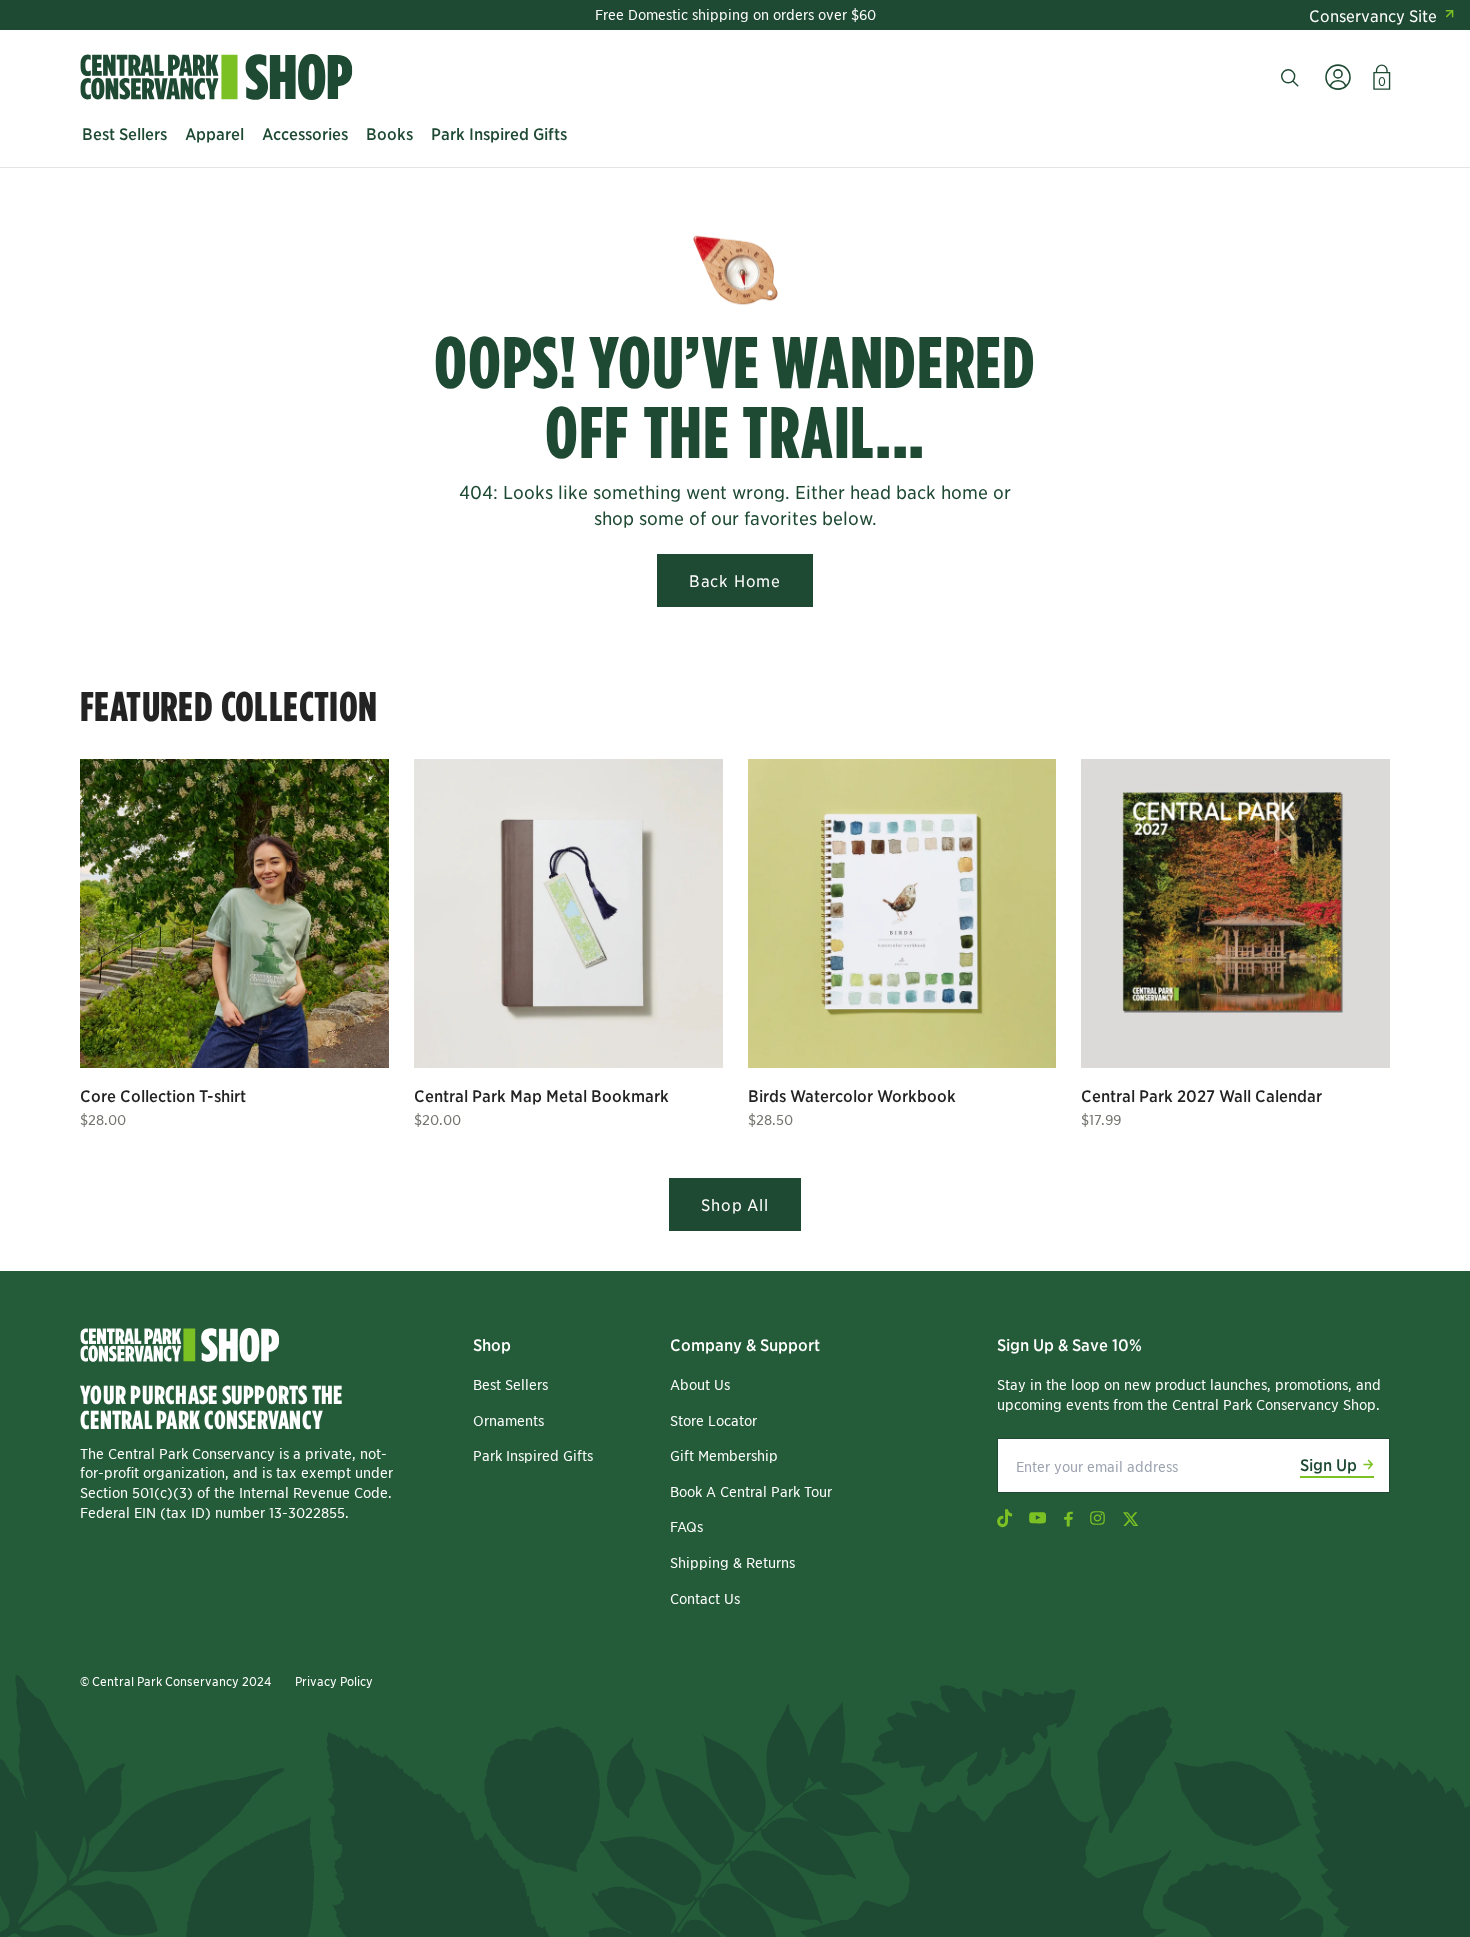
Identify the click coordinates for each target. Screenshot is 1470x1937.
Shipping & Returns (732, 1562)
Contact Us (705, 1598)
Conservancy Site (1373, 15)
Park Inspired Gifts (533, 1455)
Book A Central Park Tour (751, 1491)
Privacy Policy (334, 1680)
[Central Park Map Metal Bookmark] (568, 913)
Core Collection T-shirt (163, 1095)
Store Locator (713, 1420)
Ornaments (508, 1420)
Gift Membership (724, 1455)
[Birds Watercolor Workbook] (902, 913)
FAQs (686, 1526)
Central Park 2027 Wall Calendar (1201, 1095)
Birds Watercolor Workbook (852, 1095)
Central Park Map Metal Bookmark (541, 1095)
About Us (700, 1384)
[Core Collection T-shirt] (234, 913)
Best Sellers (510, 1384)
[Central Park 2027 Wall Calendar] (1235, 913)
